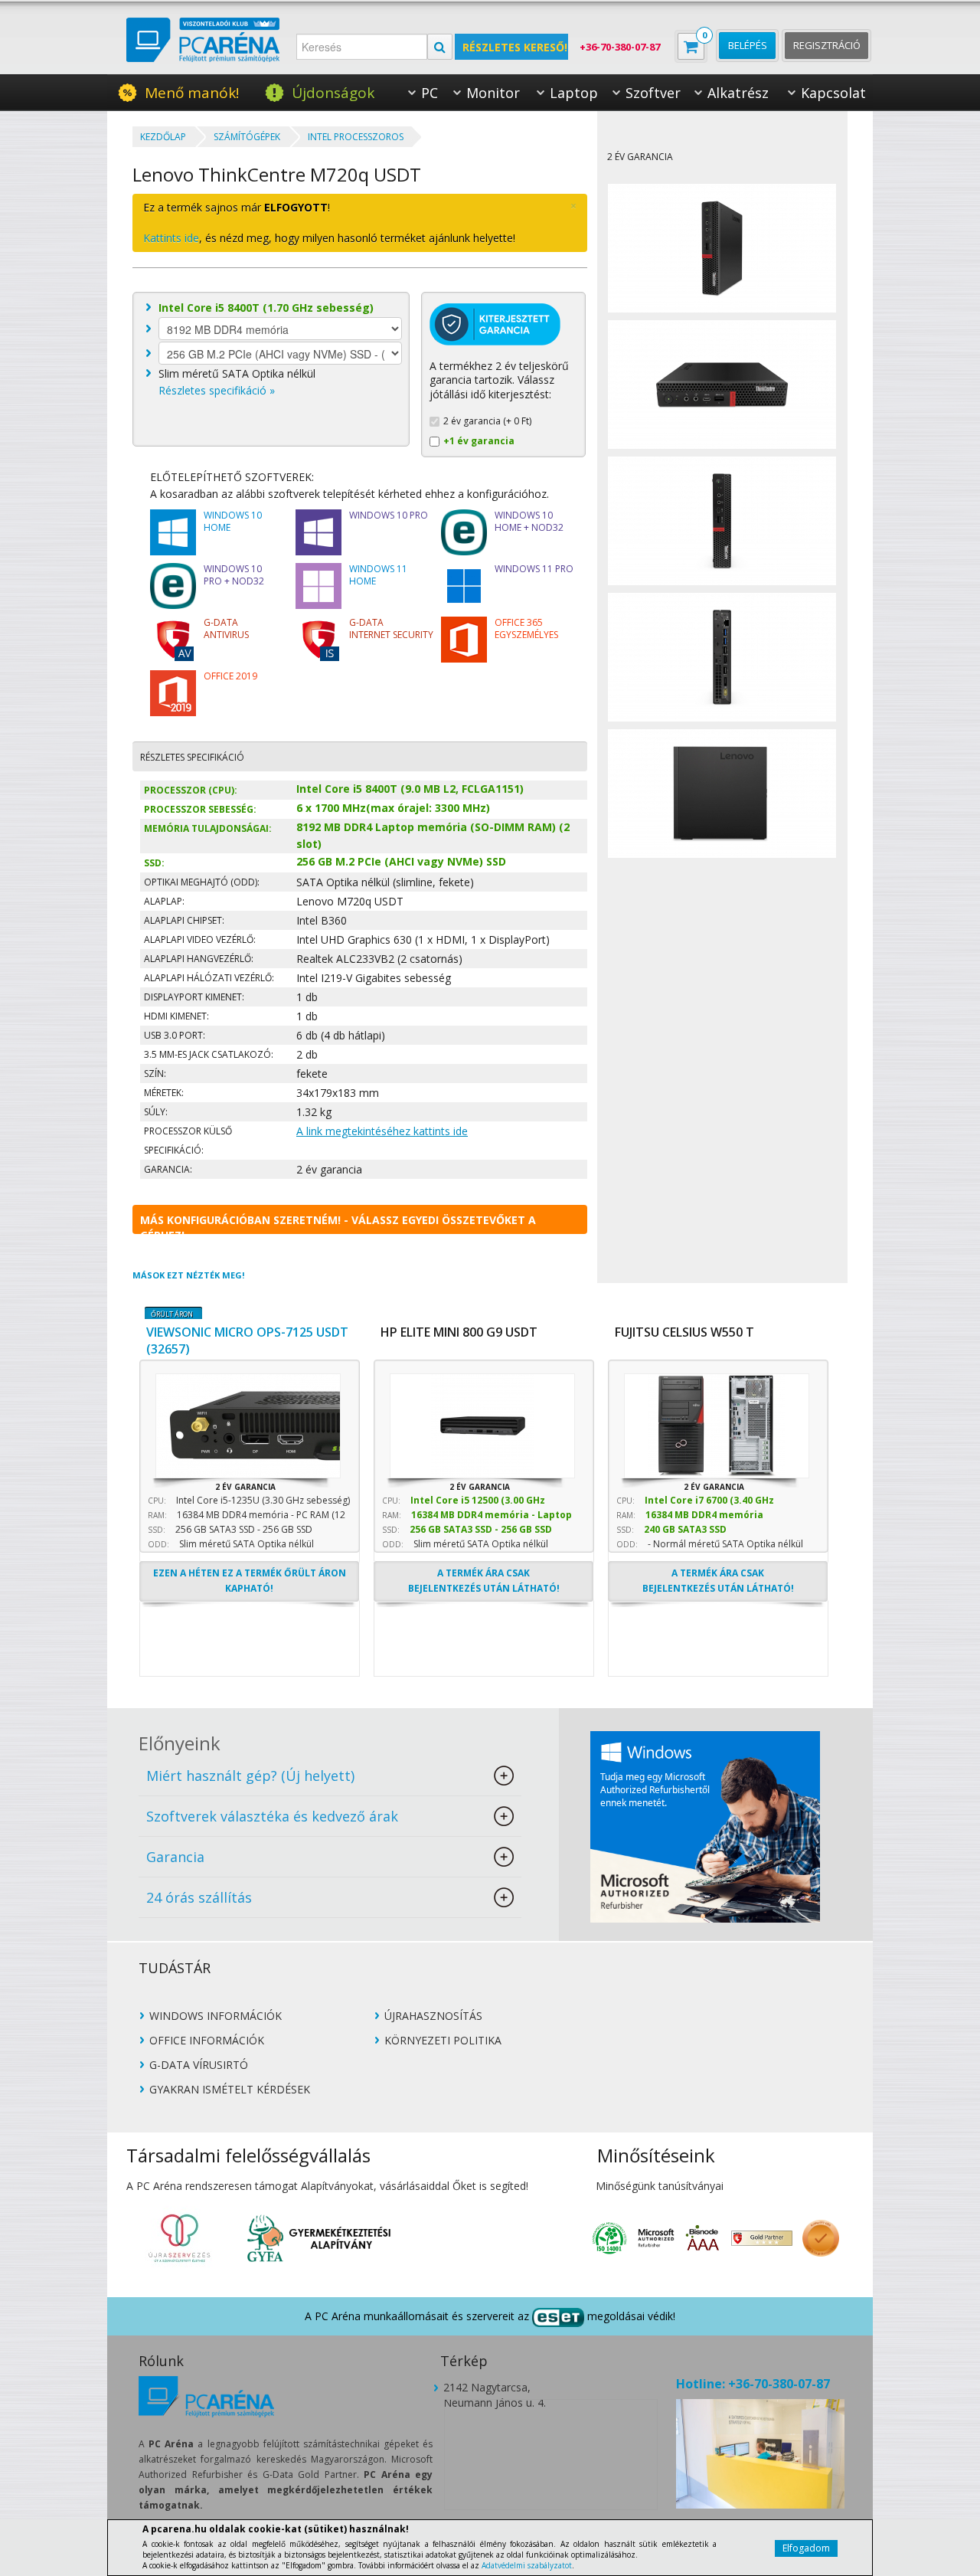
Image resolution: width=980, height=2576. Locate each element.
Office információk (207, 2041)
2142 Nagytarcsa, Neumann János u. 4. (495, 2388)
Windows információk (216, 2016)
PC (430, 93)
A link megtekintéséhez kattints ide (382, 1131)
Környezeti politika (443, 2041)
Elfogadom (806, 2548)
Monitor (493, 93)
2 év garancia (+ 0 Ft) (487, 421)
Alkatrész (738, 93)
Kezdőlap (163, 137)
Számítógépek (247, 137)
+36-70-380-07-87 (620, 47)
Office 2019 (230, 676)
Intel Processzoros (356, 137)
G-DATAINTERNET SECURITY (391, 629)
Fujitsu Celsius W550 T (684, 1332)
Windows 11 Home (378, 575)
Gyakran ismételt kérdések (230, 2090)
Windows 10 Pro (389, 516)
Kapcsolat (833, 93)
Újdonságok (333, 93)
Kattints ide (171, 238)
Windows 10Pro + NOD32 (234, 575)
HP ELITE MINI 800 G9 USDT (459, 1332)
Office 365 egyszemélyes (526, 629)
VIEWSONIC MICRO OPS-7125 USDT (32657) (247, 1335)
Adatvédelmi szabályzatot (527, 2565)
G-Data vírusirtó (199, 2065)
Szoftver (653, 93)
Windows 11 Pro (534, 569)
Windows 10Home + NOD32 (529, 522)
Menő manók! (192, 93)
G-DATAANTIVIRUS (226, 629)
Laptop (574, 93)
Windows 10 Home (233, 522)
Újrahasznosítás (433, 2016)
